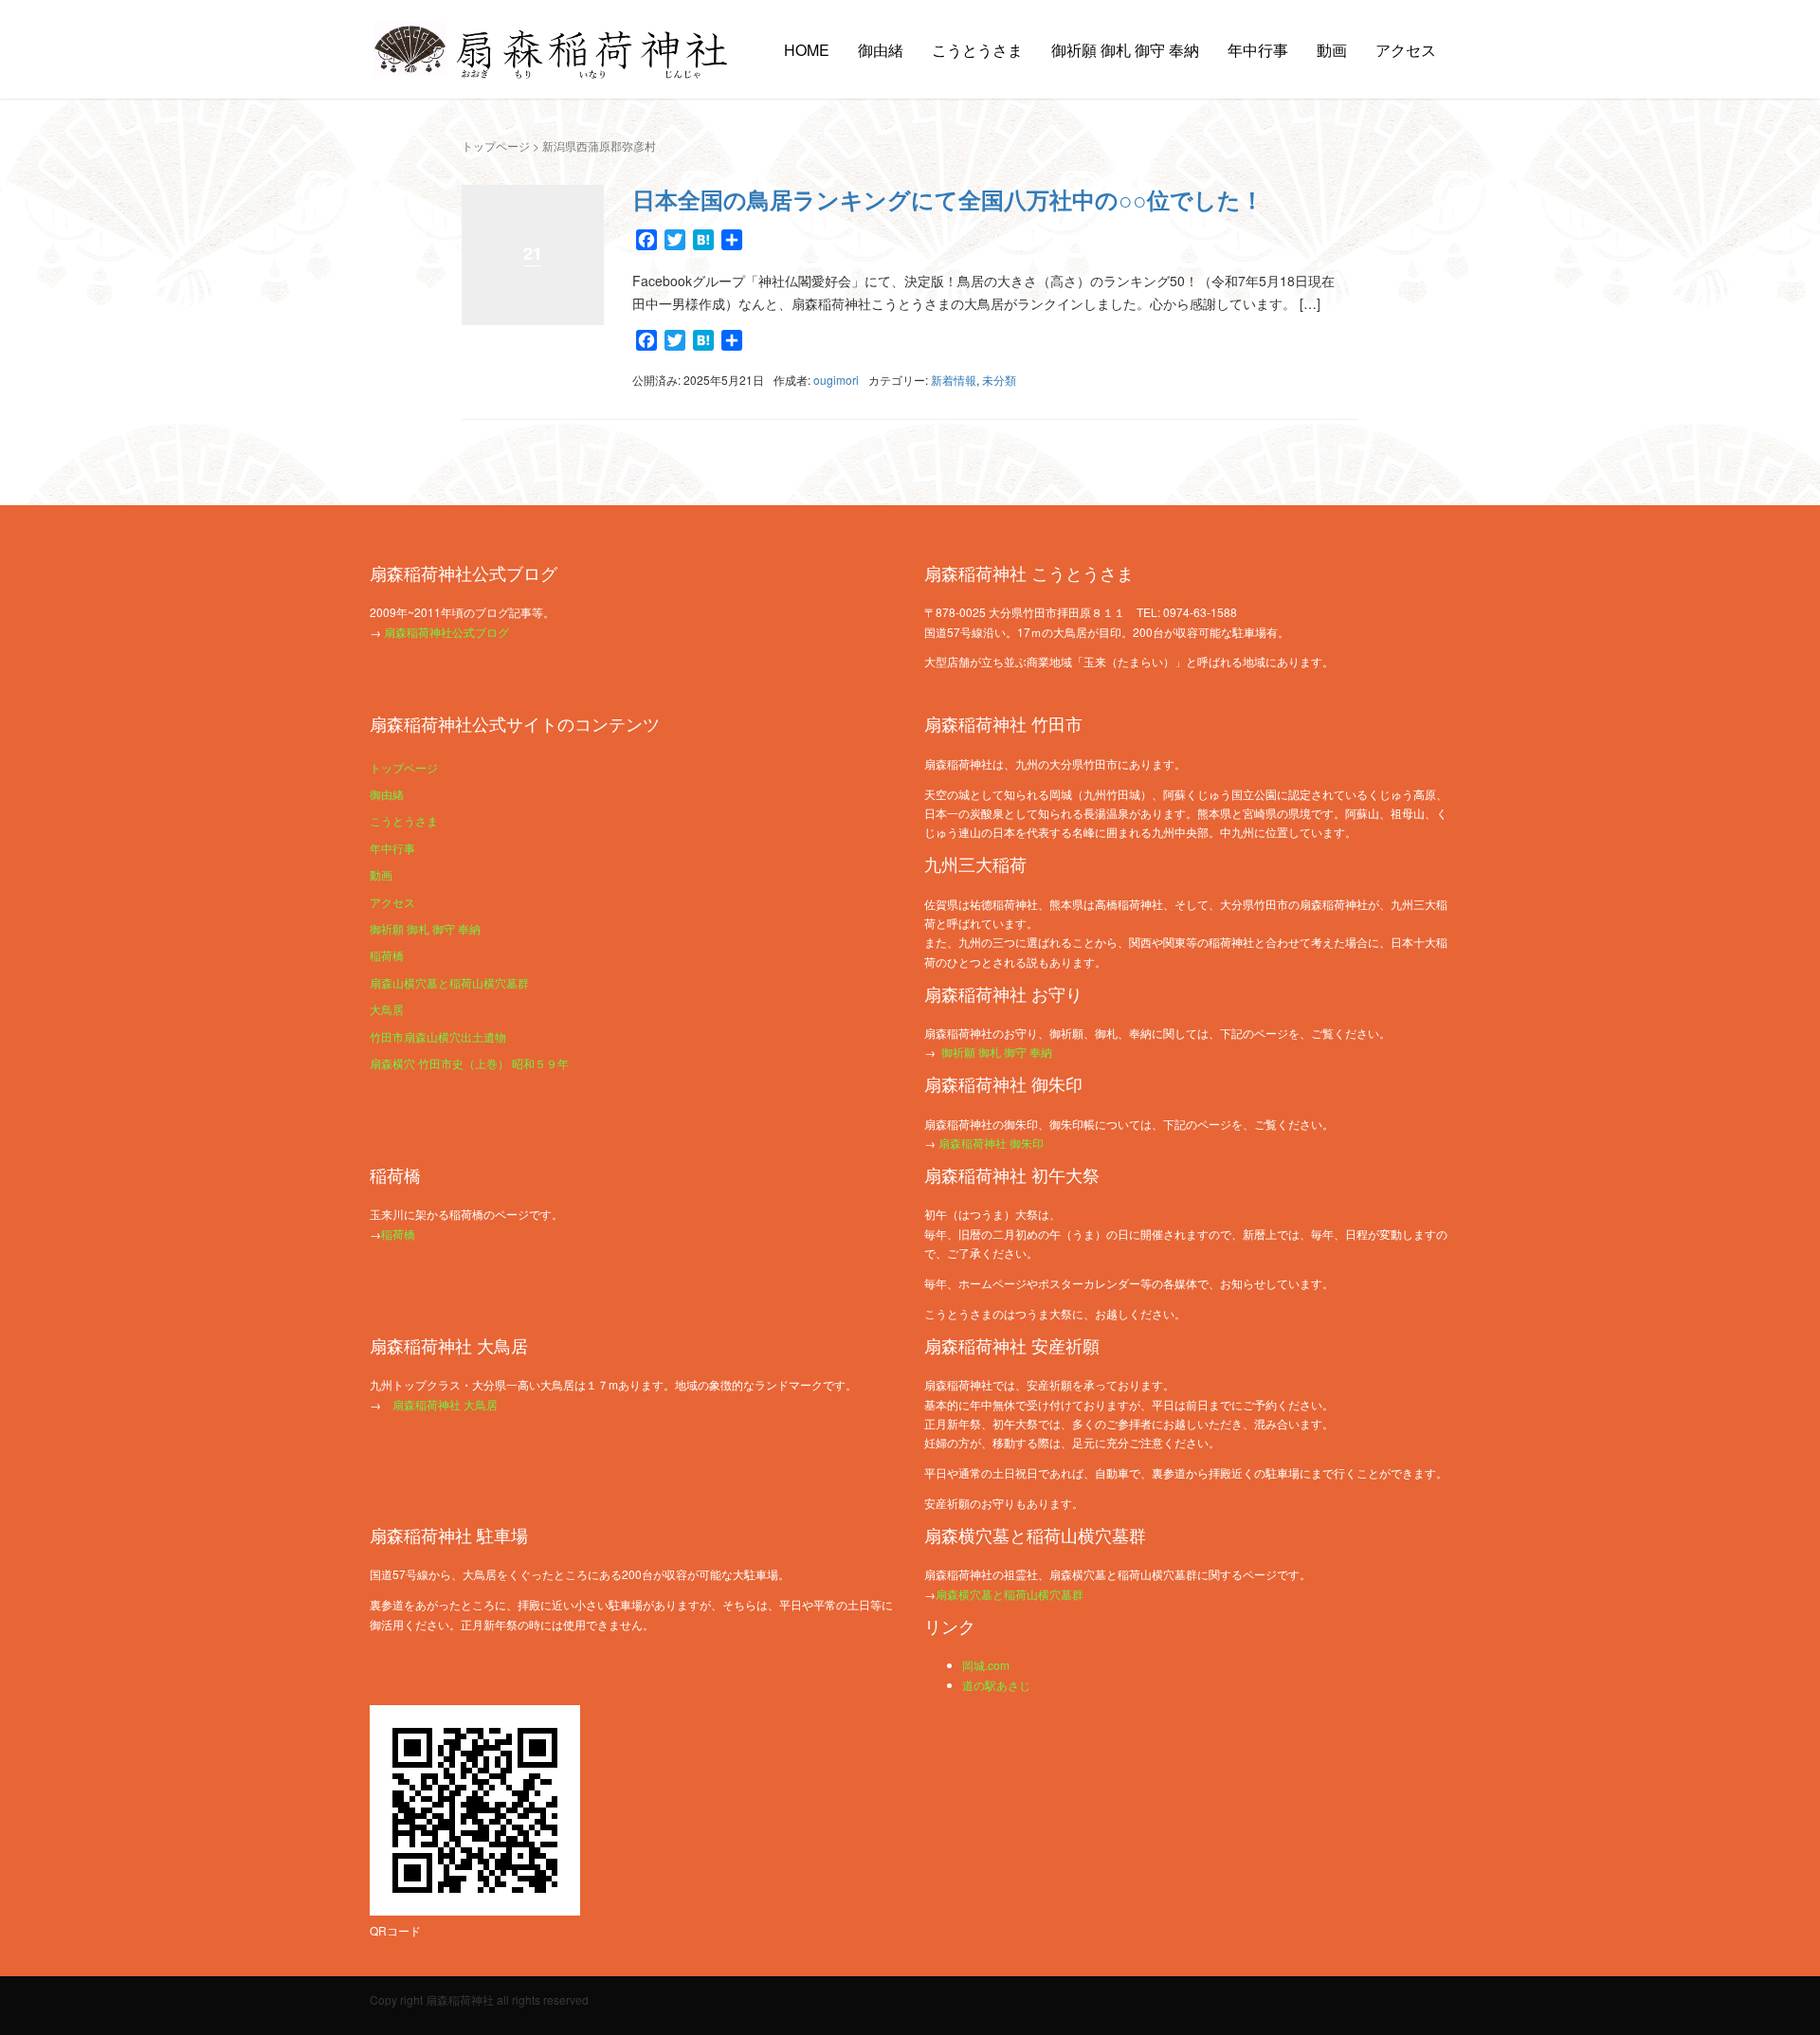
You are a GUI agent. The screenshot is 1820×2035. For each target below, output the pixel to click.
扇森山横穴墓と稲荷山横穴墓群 (449, 982)
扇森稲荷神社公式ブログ (446, 632)
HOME (807, 50)
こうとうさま (977, 50)
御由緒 (881, 50)
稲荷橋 (387, 955)
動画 (1332, 50)
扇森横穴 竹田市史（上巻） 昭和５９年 (469, 1063)
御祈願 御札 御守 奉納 (1125, 50)
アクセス (1406, 50)
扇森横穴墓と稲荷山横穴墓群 (1010, 1594)
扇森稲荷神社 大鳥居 (445, 1404)
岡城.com (986, 1665)
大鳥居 (387, 1009)
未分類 (999, 380)
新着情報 (954, 380)
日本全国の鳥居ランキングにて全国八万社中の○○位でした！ (948, 199)
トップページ (496, 145)
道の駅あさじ (996, 1685)
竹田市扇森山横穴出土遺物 (438, 1036)
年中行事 (1258, 50)
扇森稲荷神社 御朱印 (991, 1143)
